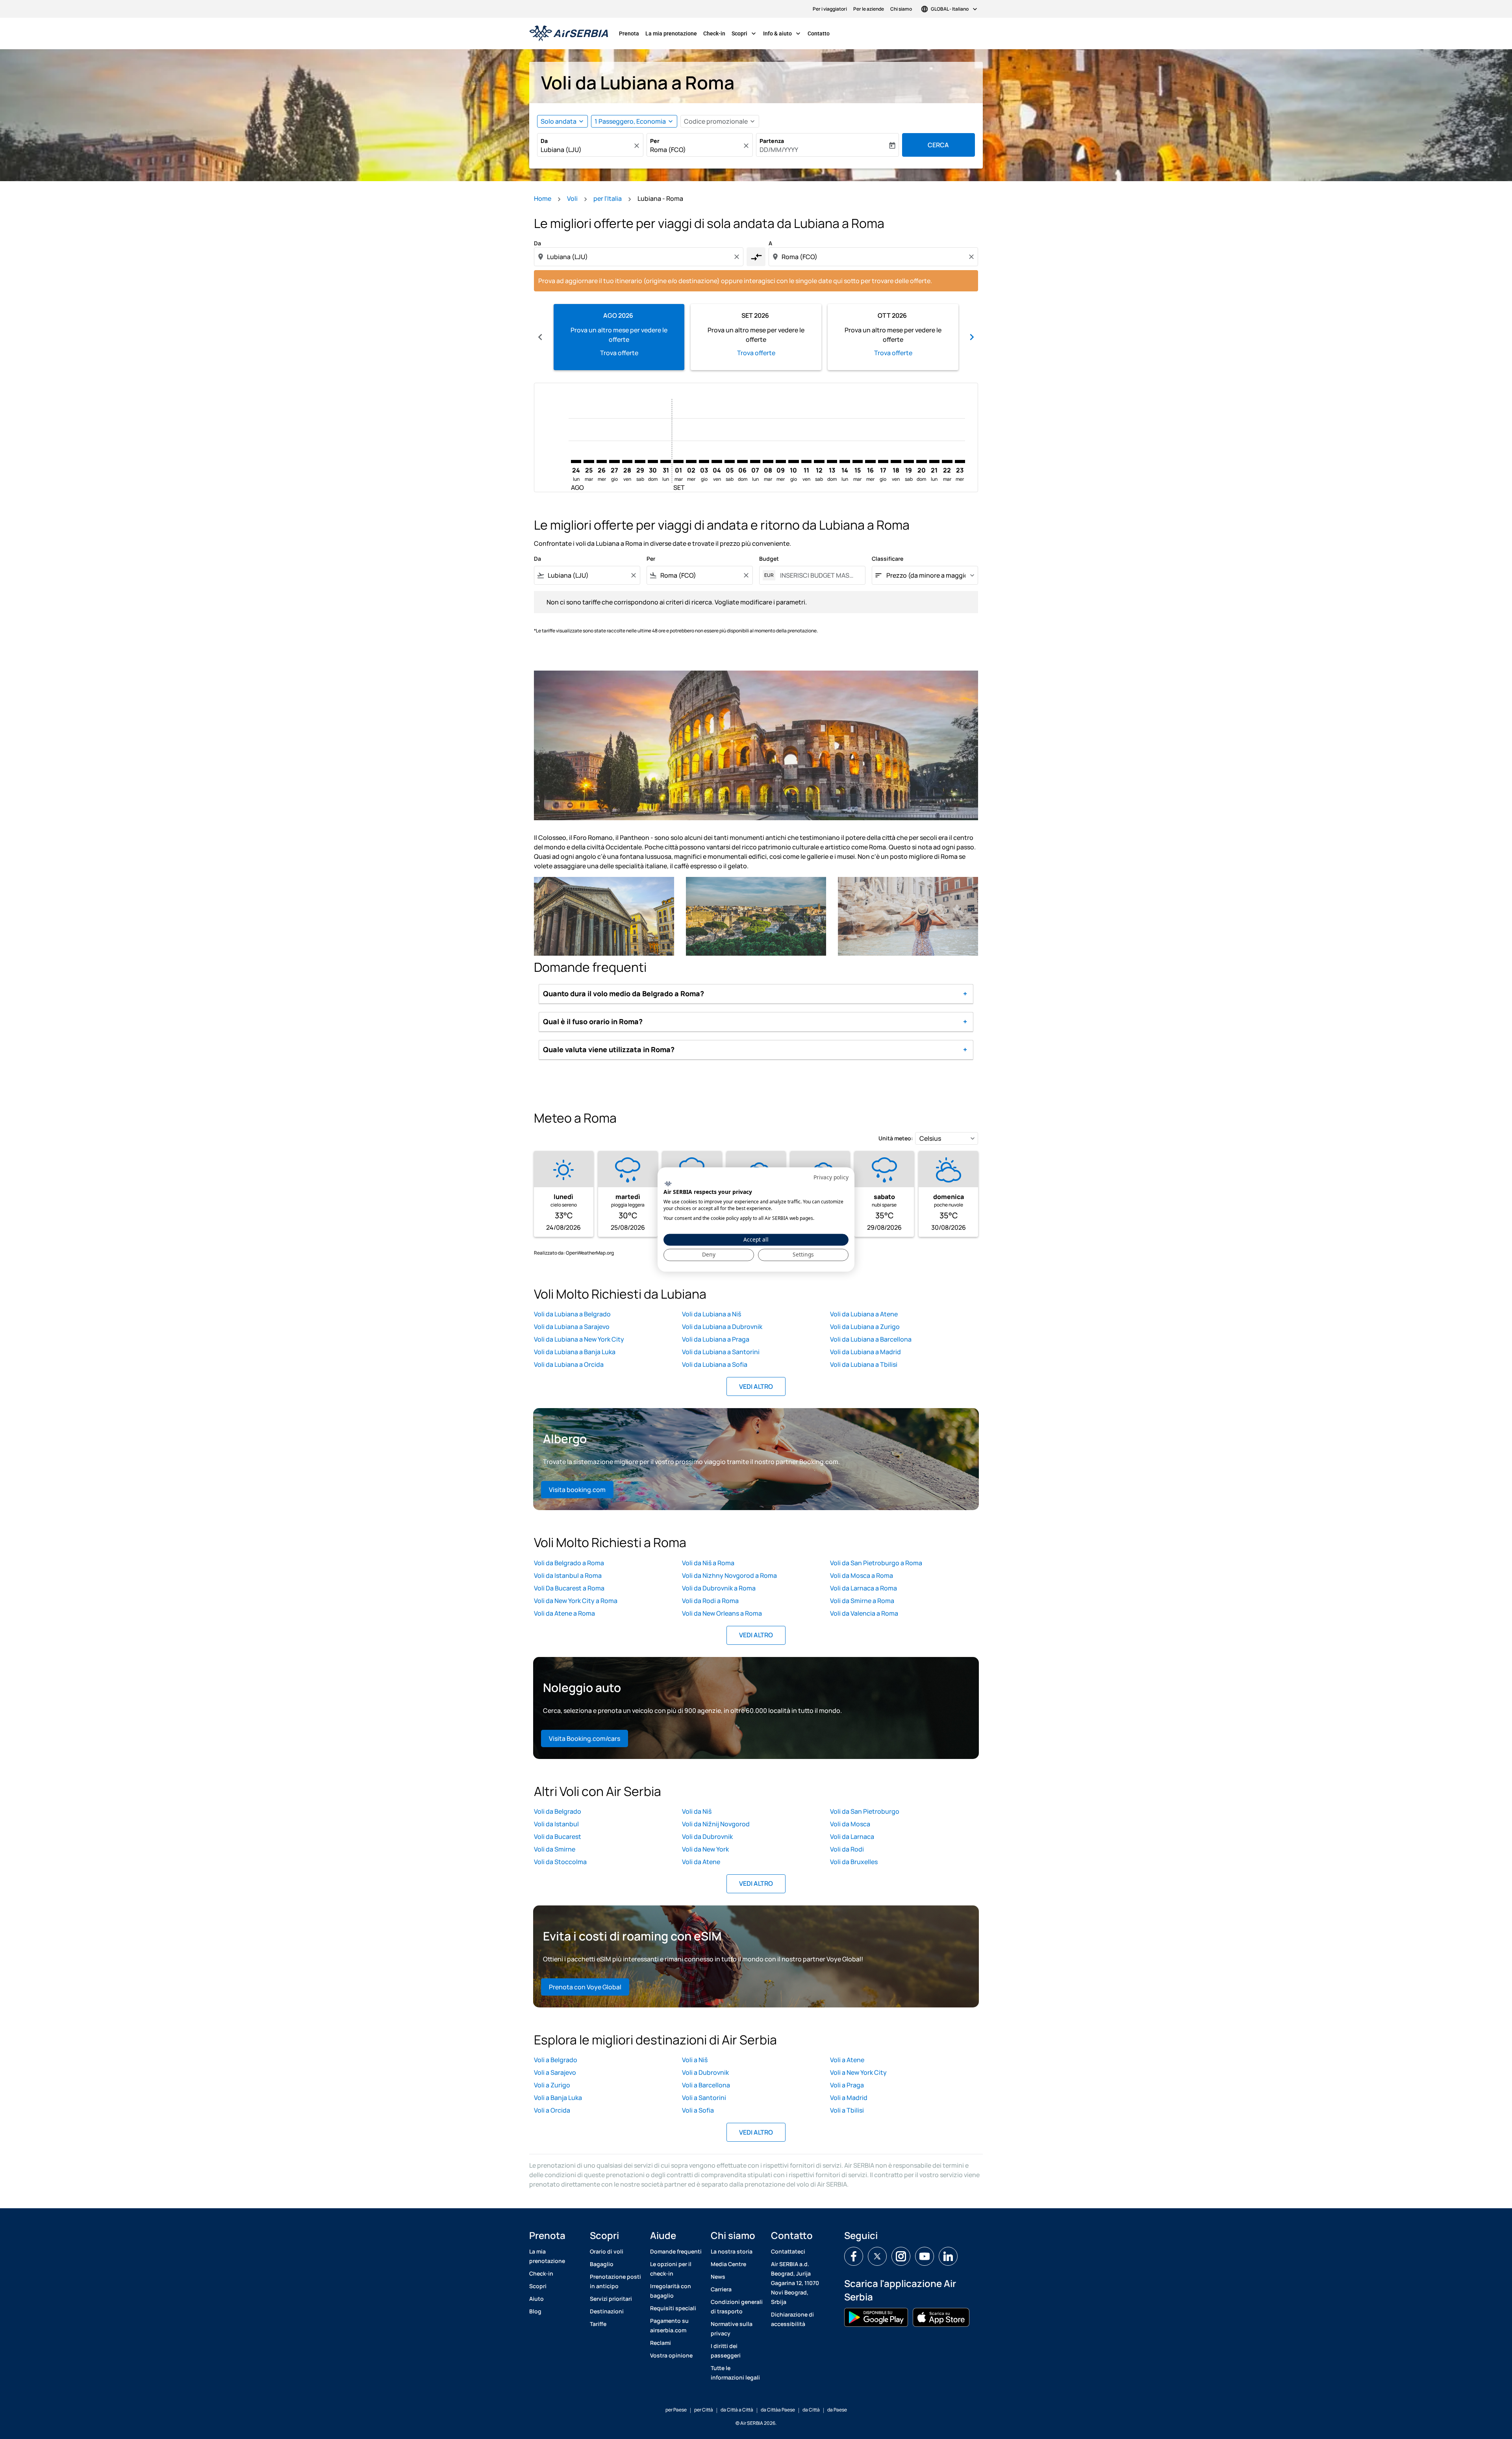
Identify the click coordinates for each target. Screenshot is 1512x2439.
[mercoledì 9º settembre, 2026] (781, 461)
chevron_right (972, 337)
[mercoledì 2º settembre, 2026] (691, 461)
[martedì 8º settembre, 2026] (768, 461)
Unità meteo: (896, 1138)
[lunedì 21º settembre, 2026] (934, 461)
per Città (704, 2410)
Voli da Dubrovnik (707, 1837)
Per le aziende (869, 9)
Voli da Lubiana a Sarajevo (572, 1327)
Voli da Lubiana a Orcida (569, 1364)
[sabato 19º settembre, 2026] (909, 461)
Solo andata (559, 121)
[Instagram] (901, 2256)
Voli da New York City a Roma (576, 1601)
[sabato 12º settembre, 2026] (819, 461)
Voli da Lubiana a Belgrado (572, 1314)
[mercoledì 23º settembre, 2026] (960, 461)
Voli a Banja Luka (558, 2098)
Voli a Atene (847, 2060)
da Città (811, 2410)
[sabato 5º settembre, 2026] (730, 461)
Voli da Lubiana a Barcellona (871, 1339)
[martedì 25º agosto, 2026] (589, 461)
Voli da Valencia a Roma (864, 1613)
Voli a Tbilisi (847, 2110)
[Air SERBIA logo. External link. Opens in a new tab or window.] (668, 1184)
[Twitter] (877, 2256)
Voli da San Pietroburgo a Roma (876, 1563)
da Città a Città (737, 2410)
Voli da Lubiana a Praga (716, 1339)
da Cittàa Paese (778, 2410)
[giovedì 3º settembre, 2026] (704, 461)
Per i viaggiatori (830, 9)
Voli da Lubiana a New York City (579, 1339)
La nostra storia (732, 2251)
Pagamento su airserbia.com (669, 2325)
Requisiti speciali (673, 2308)
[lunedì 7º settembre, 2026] (755, 461)
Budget (769, 559)
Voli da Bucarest (558, 1837)
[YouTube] (925, 2256)
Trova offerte (619, 353)
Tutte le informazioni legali (735, 2373)
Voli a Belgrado (556, 2060)
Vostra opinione (671, 2355)
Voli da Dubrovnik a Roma (719, 1588)
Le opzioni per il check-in (671, 2269)
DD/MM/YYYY (779, 150)
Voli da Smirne (555, 1849)
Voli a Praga (847, 2085)
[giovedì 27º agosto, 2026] (614, 461)
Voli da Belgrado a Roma (569, 1563)
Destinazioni (607, 2311)
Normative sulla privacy (732, 2329)
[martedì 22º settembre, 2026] (947, 461)
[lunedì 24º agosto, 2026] (576, 461)
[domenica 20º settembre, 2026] (921, 461)
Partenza (772, 141)
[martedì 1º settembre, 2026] (678, 461)
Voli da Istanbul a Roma (568, 1575)
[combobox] (586, 150)
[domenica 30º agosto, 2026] (653, 461)
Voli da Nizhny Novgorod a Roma (729, 1575)
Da (544, 141)
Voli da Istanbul (556, 1824)
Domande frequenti (676, 2251)
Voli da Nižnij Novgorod (716, 1824)
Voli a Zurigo (552, 2085)
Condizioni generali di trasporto (737, 2306)
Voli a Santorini (704, 2098)
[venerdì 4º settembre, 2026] (717, 461)
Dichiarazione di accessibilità (792, 2319)
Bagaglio (602, 2264)
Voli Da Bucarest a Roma (569, 1588)
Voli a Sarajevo (555, 2072)
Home (543, 198)
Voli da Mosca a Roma (862, 1575)
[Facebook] (854, 2256)
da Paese (837, 2410)
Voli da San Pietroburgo (865, 1811)
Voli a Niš (695, 2060)
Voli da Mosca (850, 1824)
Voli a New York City (858, 2072)
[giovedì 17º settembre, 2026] (883, 461)
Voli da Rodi (847, 1849)
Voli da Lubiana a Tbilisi (864, 1364)
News (718, 2277)
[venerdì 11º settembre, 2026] (806, 461)
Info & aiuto (783, 33)
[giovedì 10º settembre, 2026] (793, 461)
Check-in (714, 33)
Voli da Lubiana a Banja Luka (575, 1352)
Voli (572, 198)
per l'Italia (608, 198)
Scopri (745, 33)
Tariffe (598, 2324)
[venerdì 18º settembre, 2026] (896, 461)
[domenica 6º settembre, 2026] (742, 461)
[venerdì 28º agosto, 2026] (627, 461)
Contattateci (788, 2251)
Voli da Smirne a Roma (862, 1601)
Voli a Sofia (698, 2110)
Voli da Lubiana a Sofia (715, 1364)
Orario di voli (607, 2251)
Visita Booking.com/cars (585, 1738)
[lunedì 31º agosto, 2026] (665, 461)
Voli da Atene (701, 1862)
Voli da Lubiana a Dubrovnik (722, 1327)
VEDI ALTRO (756, 1386)
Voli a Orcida (552, 2110)
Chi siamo (901, 9)
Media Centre (728, 2264)
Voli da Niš (697, 1811)
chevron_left (540, 337)
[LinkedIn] (948, 2256)
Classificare (888, 559)
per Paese (676, 2410)
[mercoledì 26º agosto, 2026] (602, 461)
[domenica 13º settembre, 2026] (832, 461)
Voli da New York (705, 1849)
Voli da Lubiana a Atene (864, 1314)
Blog (535, 2311)
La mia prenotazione (671, 33)
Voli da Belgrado (558, 1811)
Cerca (938, 145)
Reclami (661, 2343)
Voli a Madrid (849, 2098)
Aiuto (536, 2299)
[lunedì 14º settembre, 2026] (845, 461)
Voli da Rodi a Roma (710, 1601)
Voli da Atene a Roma (564, 1613)
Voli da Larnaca (852, 1837)
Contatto (819, 33)
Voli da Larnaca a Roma (863, 1588)
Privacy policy (831, 1177)
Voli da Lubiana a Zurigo (865, 1327)
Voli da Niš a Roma (708, 1563)
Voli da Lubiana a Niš (712, 1314)
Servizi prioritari (611, 2299)
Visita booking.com (577, 1490)
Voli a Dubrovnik (705, 2072)
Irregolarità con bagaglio (671, 2291)
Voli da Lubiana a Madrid (865, 1352)
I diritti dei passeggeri (726, 2351)
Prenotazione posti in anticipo (615, 2281)
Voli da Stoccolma (560, 1862)
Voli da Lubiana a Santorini (721, 1352)
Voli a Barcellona (706, 2085)
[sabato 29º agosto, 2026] (640, 461)
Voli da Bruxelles (854, 1862)
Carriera (721, 2289)
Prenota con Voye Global (585, 1987)
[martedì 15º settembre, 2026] (858, 461)
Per (655, 141)
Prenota (629, 33)
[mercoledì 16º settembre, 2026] (870, 461)
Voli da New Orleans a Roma (722, 1613)
